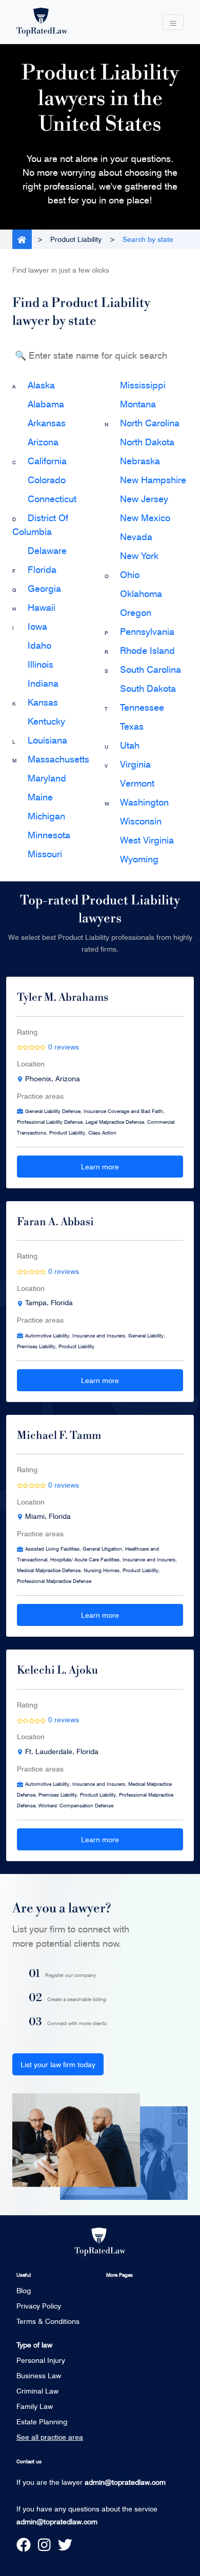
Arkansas (47, 423)
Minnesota (49, 835)
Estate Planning (42, 2422)
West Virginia (147, 840)
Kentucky (46, 721)
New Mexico (145, 518)
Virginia (135, 764)
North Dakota (147, 442)
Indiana (43, 683)
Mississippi (143, 385)
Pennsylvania (147, 631)
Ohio (130, 574)
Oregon (136, 612)
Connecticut (52, 499)
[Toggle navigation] (173, 22)
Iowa (37, 626)
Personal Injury (41, 2360)
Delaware (47, 550)
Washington (144, 802)
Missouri (45, 854)
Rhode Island (147, 650)
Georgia (44, 588)
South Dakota (148, 688)
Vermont (137, 783)
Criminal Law (37, 2391)
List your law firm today (58, 2064)
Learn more (100, 1167)
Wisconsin (141, 821)
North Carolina (150, 423)
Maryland (47, 778)
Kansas (43, 702)
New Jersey (144, 499)
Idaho (39, 645)
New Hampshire (153, 480)
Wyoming (139, 859)
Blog (24, 2290)
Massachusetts (58, 759)
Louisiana (47, 740)
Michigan (46, 816)
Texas (132, 726)
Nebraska (140, 461)
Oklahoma (141, 593)
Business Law (39, 2375)
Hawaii (42, 607)
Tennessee (142, 707)
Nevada (136, 537)
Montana (138, 404)
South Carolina (151, 669)
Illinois (41, 664)
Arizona (43, 442)
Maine (40, 797)
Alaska (41, 385)
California (47, 461)
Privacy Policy (39, 2306)
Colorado (47, 480)
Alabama (46, 404)
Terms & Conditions (48, 2321)
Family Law (35, 2406)
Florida (42, 569)
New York (139, 555)
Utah (130, 745)
